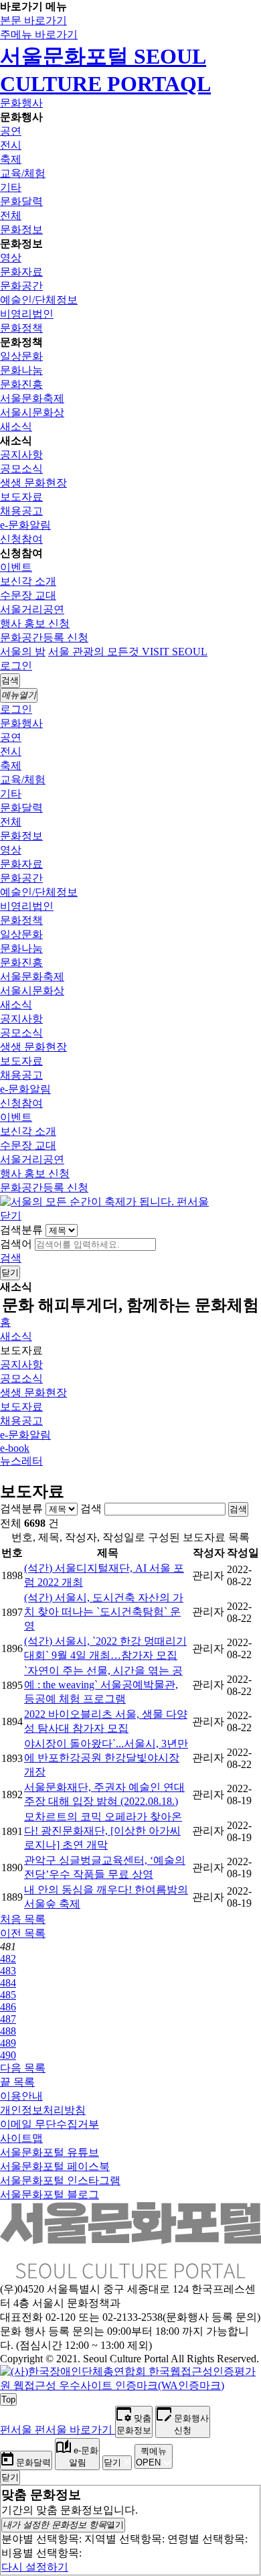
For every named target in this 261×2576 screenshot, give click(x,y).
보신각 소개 (28, 581)
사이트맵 (21, 2138)
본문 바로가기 (33, 20)
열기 (63, 2525)
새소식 (16, 426)
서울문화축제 (32, 398)
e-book (15, 1448)
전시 (11, 145)
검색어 (16, 1244)
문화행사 (21, 103)
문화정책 (21, 328)
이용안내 (21, 2096)
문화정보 (21, 229)
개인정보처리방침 (43, 2110)
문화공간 (21, 286)
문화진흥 (21, 384)
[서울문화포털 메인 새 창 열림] (130, 2273)
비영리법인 (27, 314)
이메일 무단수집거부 (50, 2124)
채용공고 (21, 511)
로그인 (16, 666)
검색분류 (21, 1230)
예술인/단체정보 (39, 300)
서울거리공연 (32, 609)
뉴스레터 (21, 1461)
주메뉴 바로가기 (39, 35)
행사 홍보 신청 (35, 623)
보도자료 (21, 497)
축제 (11, 159)
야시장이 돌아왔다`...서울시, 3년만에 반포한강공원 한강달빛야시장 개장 (106, 1758)
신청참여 (21, 539)
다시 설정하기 (35, 2567)
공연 (11, 131)
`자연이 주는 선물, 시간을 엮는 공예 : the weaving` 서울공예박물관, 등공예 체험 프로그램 (103, 1685)
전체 (11, 215)
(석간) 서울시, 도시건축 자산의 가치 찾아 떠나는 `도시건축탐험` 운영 (104, 1612)
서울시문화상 (32, 412)
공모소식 (21, 469)
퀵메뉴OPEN (151, 2457)
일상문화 (21, 356)
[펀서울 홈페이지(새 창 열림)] (104, 1202)
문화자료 (21, 272)
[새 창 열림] (130, 2385)
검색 (11, 1258)
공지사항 (21, 455)
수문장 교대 (28, 595)
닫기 (11, 1216)
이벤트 (16, 567)
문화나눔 (21, 370)
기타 (11, 187)
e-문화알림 (25, 525)
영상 (11, 258)
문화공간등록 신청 (44, 637)
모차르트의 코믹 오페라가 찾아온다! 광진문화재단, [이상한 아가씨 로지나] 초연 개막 (103, 1831)
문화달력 (21, 201)
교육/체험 (23, 173)
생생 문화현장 (33, 483)
